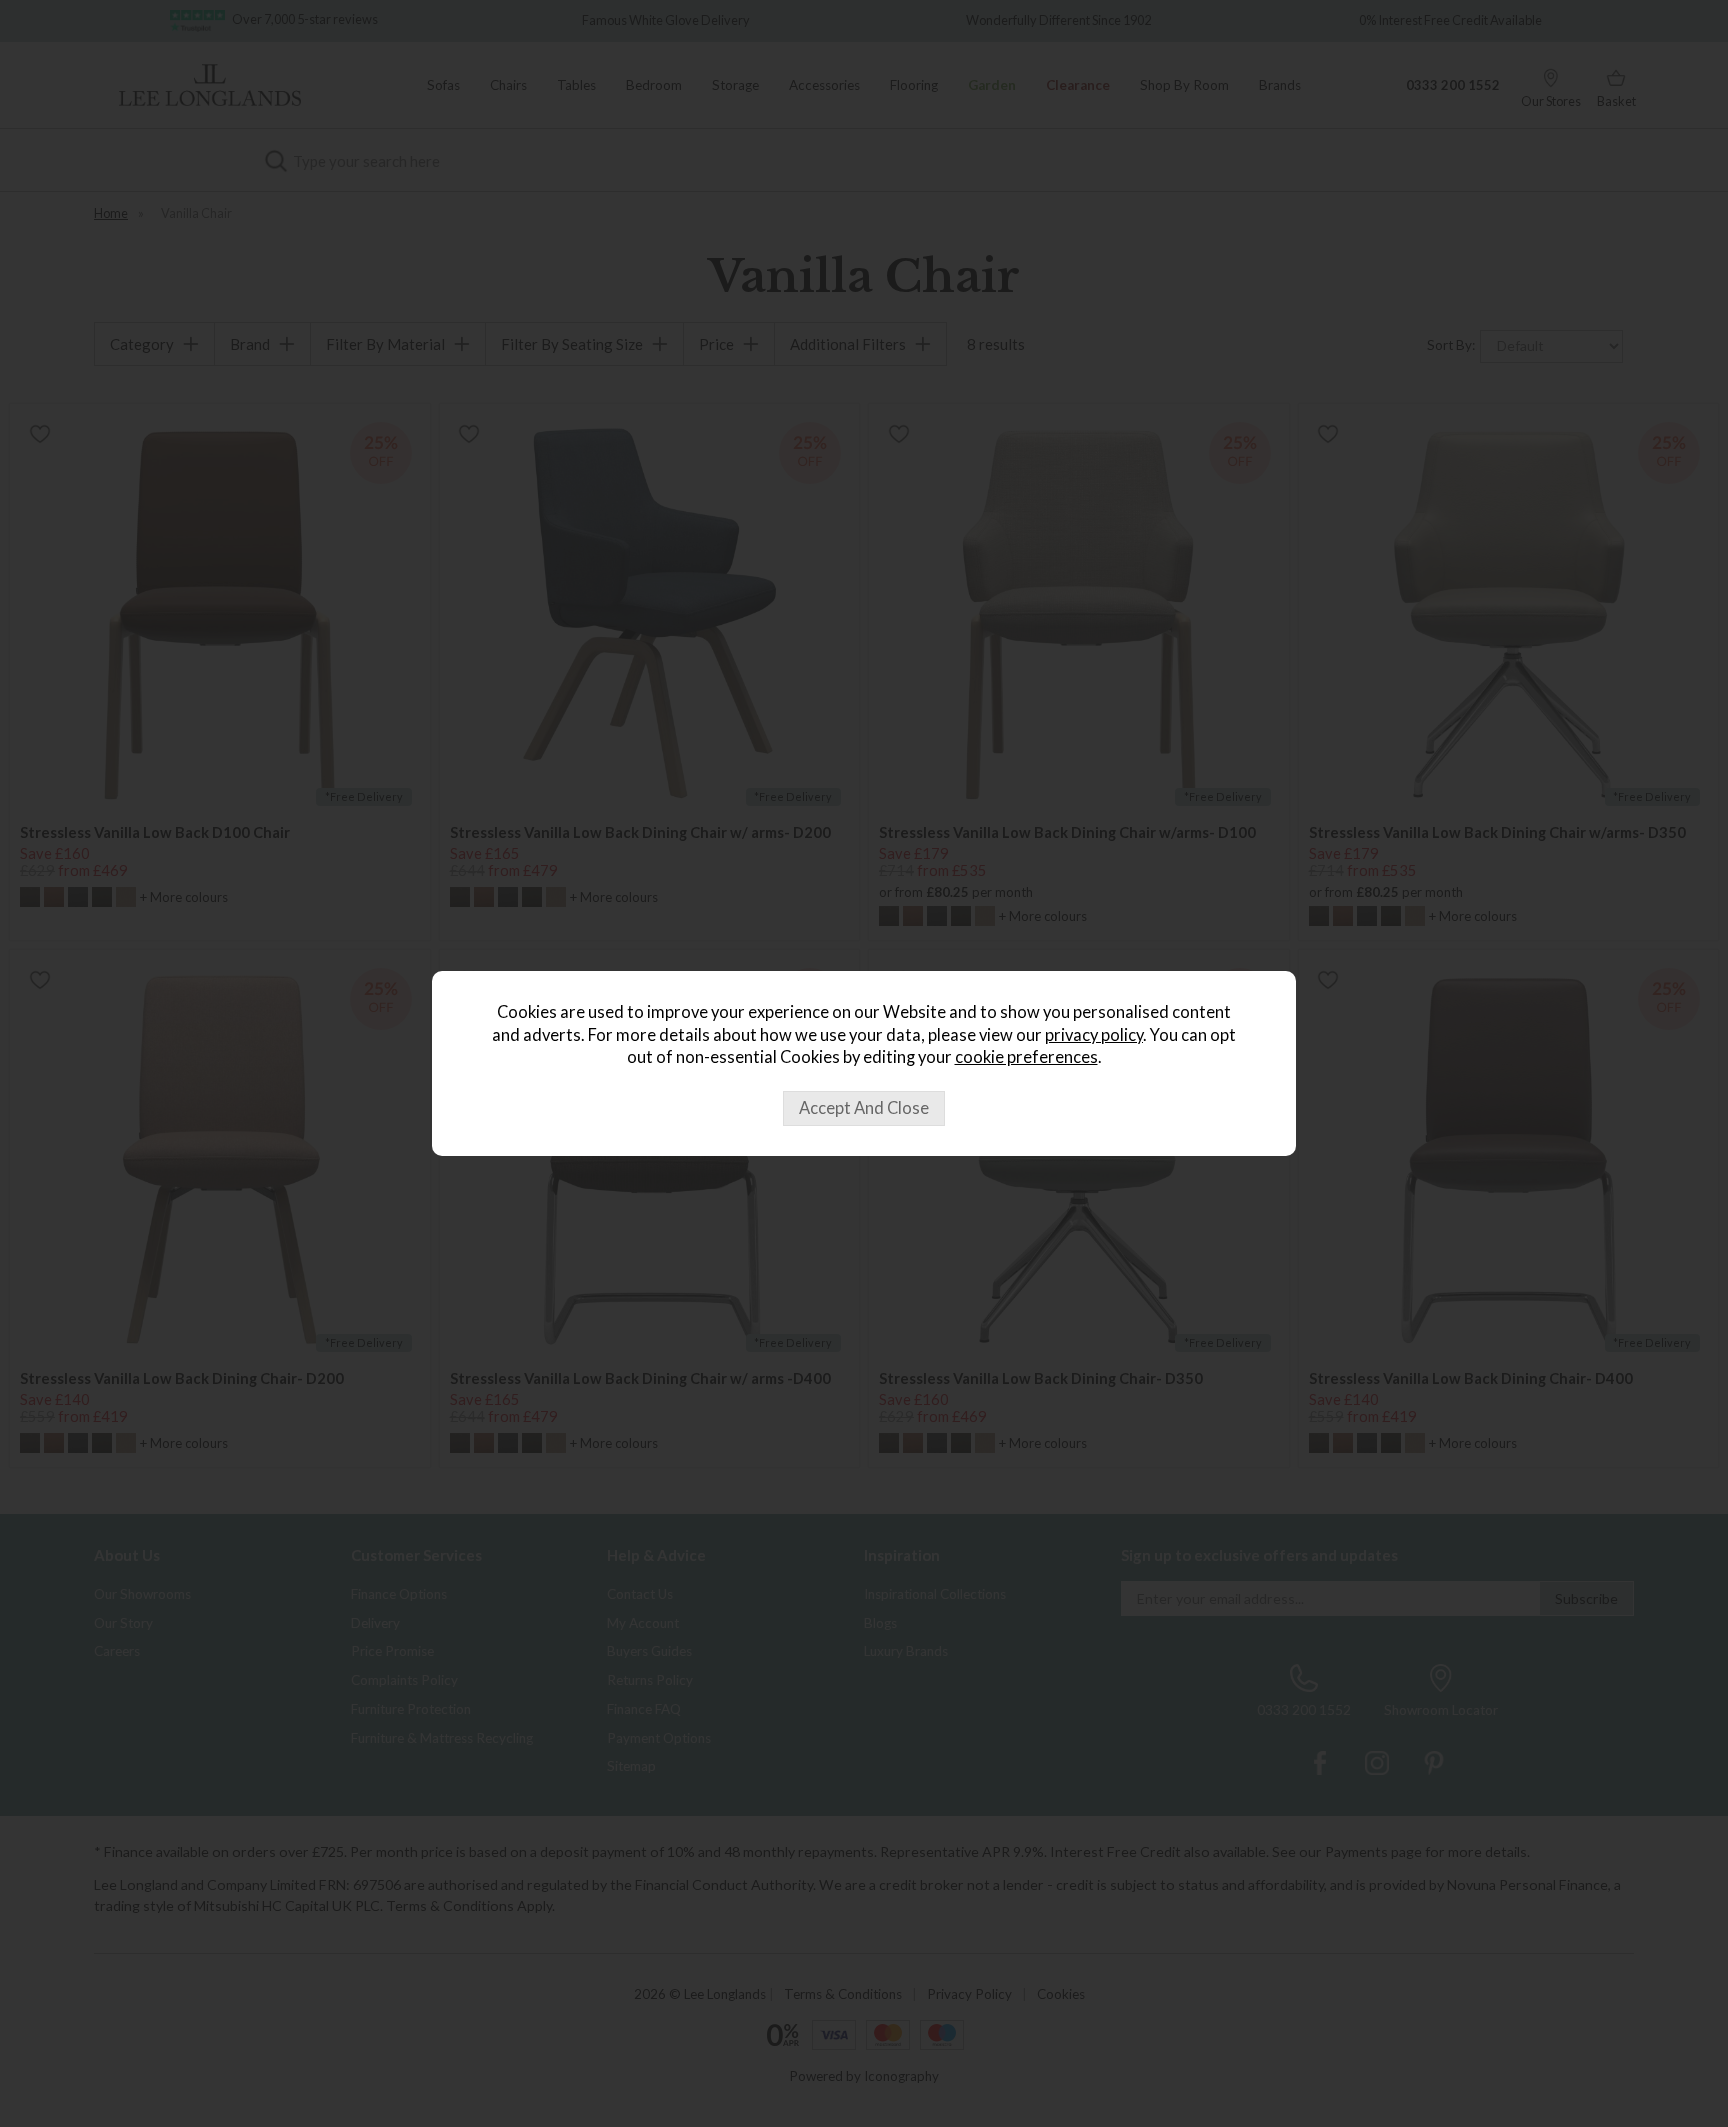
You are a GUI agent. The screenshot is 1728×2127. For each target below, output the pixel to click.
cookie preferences (1026, 1057)
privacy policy (1094, 1035)
